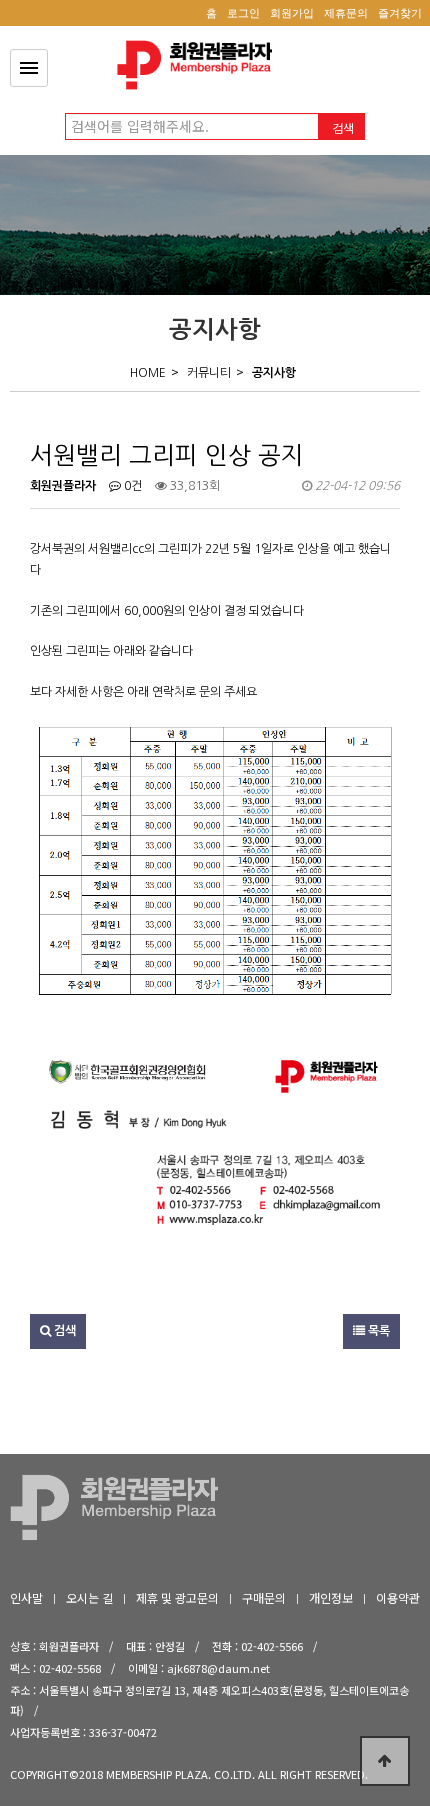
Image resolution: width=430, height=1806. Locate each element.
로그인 (243, 13)
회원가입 (292, 13)
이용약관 (398, 1597)
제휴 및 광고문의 (177, 1597)
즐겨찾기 (400, 13)
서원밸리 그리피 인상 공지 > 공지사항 (200, 65)
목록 (377, 1331)
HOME (148, 373)
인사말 (26, 1597)
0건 (131, 486)
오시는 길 (89, 1597)
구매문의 (264, 1597)
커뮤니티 (209, 373)
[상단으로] (385, 1761)
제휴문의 (346, 13)
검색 (63, 1331)
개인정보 (331, 1597)
